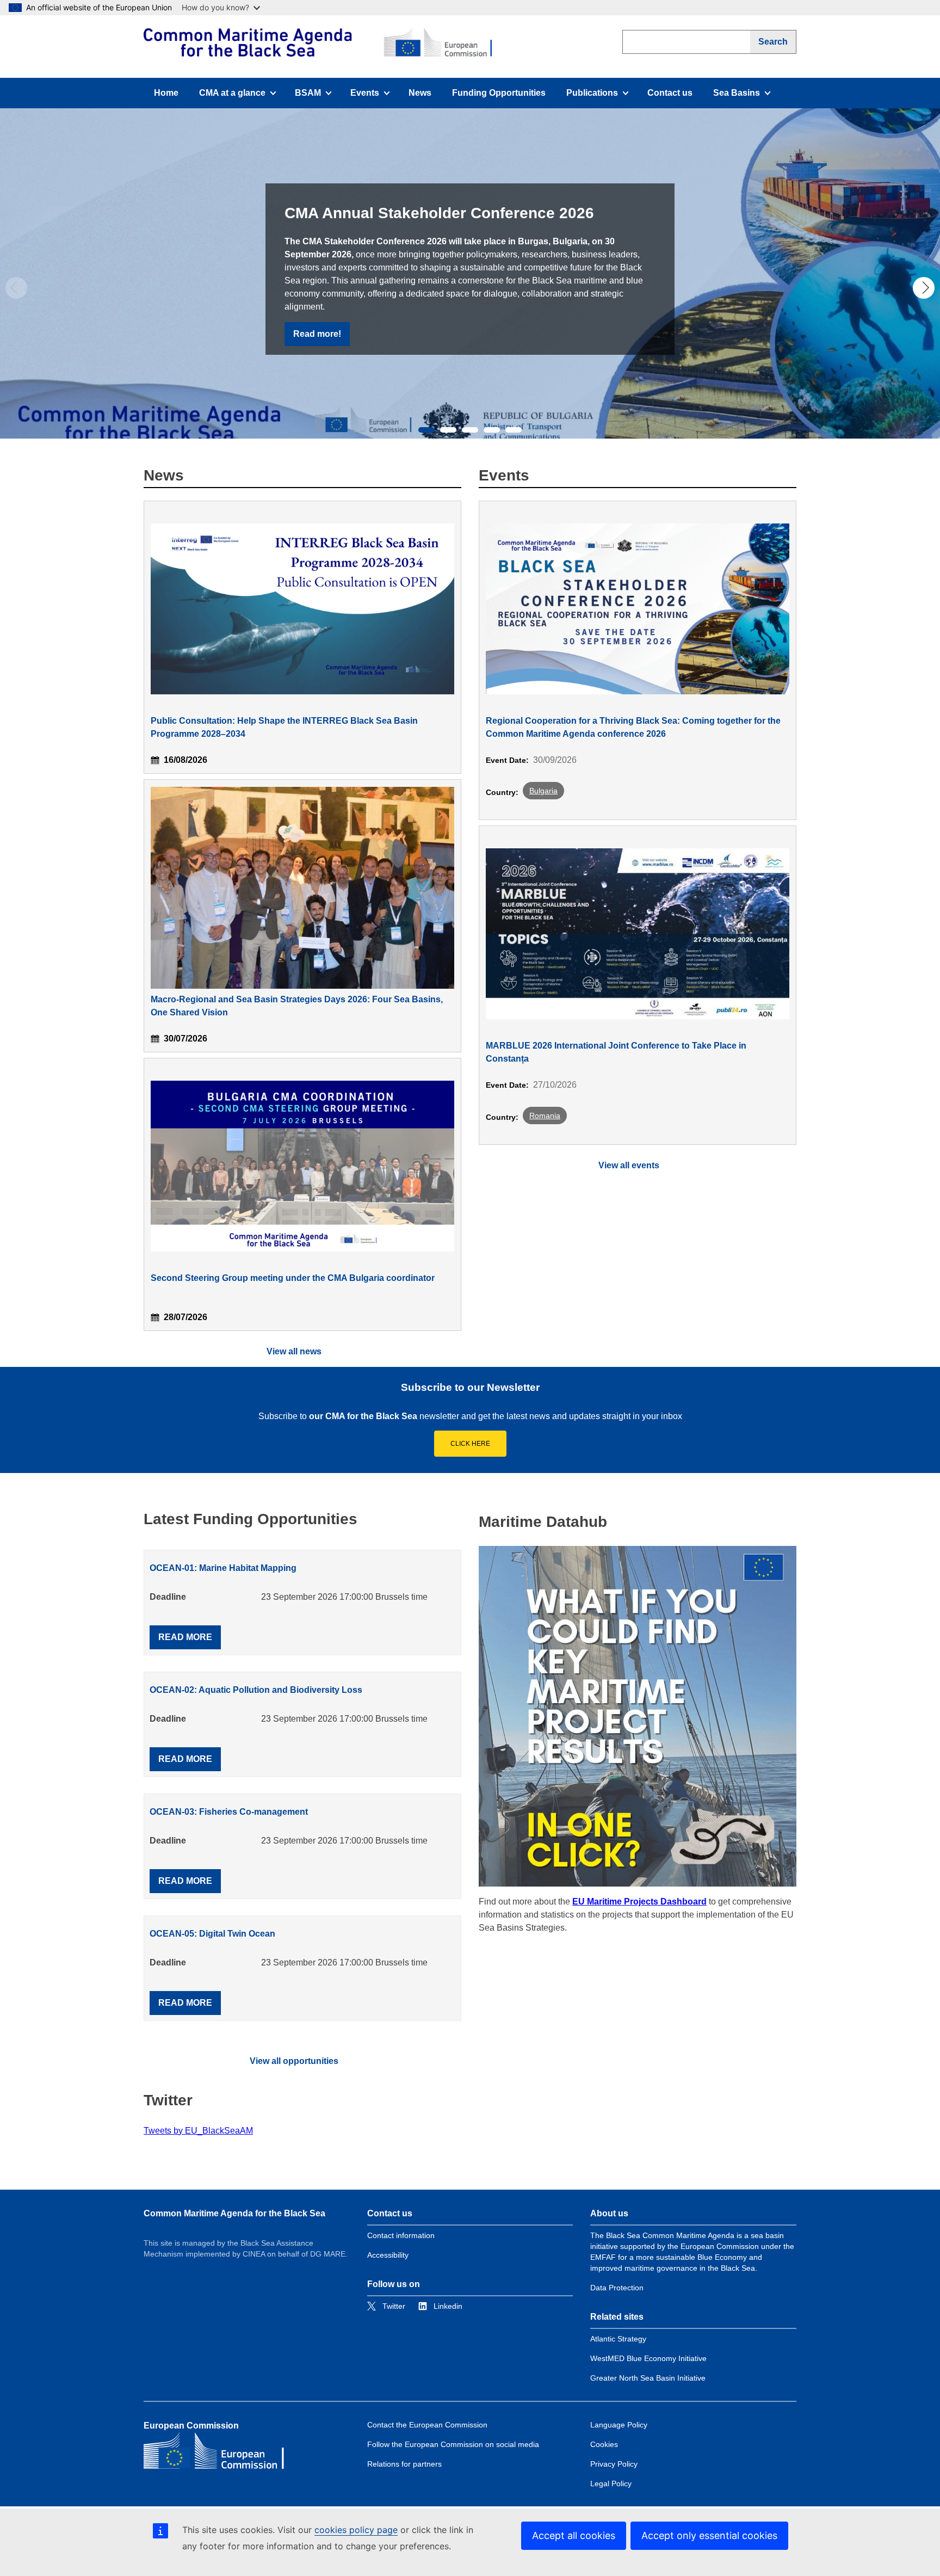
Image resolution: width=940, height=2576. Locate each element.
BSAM (317, 96)
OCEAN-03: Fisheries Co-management (229, 1812)
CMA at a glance (232, 96)
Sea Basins (744, 96)
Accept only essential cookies (709, 2535)
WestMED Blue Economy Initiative (648, 2358)
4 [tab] (492, 430)
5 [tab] (514, 430)
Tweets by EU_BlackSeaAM (198, 2131)
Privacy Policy (614, 2464)
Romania (545, 1116)
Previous (16, 288)
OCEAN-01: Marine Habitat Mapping (223, 1568)
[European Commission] (318, 42)
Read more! (317, 334)
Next (924, 288)
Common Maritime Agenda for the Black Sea (234, 2213)
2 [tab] (448, 430)
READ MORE (185, 1637)
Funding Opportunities (499, 93)
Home (166, 93)
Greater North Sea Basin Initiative (648, 2378)
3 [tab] (470, 430)
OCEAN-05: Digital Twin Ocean (212, 1934)
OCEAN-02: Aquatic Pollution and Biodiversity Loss (256, 1690)
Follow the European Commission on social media (453, 2444)
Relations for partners (404, 2464)
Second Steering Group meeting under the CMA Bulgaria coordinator (293, 1278)
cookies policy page (356, 2530)
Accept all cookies (574, 2535)
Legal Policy (611, 2483)
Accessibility (388, 2255)
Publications (597, 96)
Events (374, 96)
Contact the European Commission (427, 2425)
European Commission (191, 2426)
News (420, 93)
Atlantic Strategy (618, 2339)
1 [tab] (426, 430)
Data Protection (617, 2288)
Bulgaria (543, 791)
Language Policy (619, 2425)
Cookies (604, 2444)
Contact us (670, 93)
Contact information (401, 2235)
